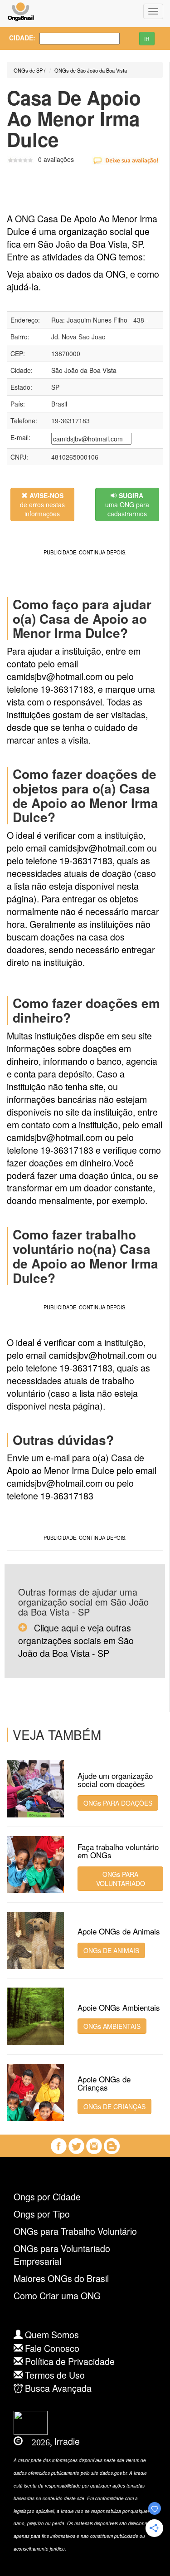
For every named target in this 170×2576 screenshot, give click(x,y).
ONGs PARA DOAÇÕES (118, 1803)
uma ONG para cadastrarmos (127, 504)
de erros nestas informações (42, 504)
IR (147, 38)
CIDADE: (17, 38)
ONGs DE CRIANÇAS (114, 2106)
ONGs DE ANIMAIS (111, 1950)
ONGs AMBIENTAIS (112, 2026)
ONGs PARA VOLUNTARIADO (121, 1879)
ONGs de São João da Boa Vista (91, 70)
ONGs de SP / (29, 70)
